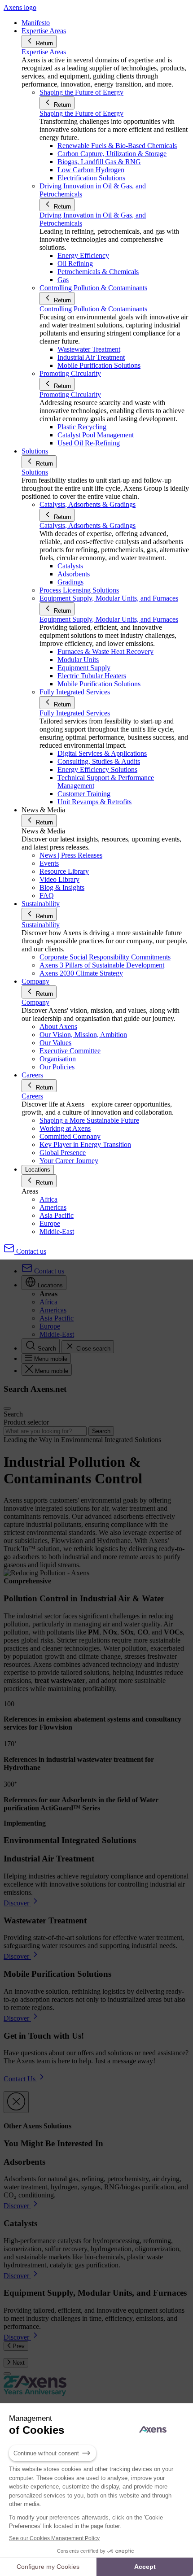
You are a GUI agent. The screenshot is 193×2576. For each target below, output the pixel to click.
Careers (32, 1096)
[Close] (16, 2102)
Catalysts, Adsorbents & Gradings (88, 525)
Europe (50, 1223)
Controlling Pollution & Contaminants (93, 309)
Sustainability (41, 925)
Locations (38, 1170)
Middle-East (57, 1231)
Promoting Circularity (70, 394)
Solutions (35, 472)
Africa (48, 1199)
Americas (53, 1207)
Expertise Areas (44, 52)
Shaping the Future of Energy (81, 113)
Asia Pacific (57, 1215)
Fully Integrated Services (75, 713)
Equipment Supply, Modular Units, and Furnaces (109, 619)
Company (35, 1002)
